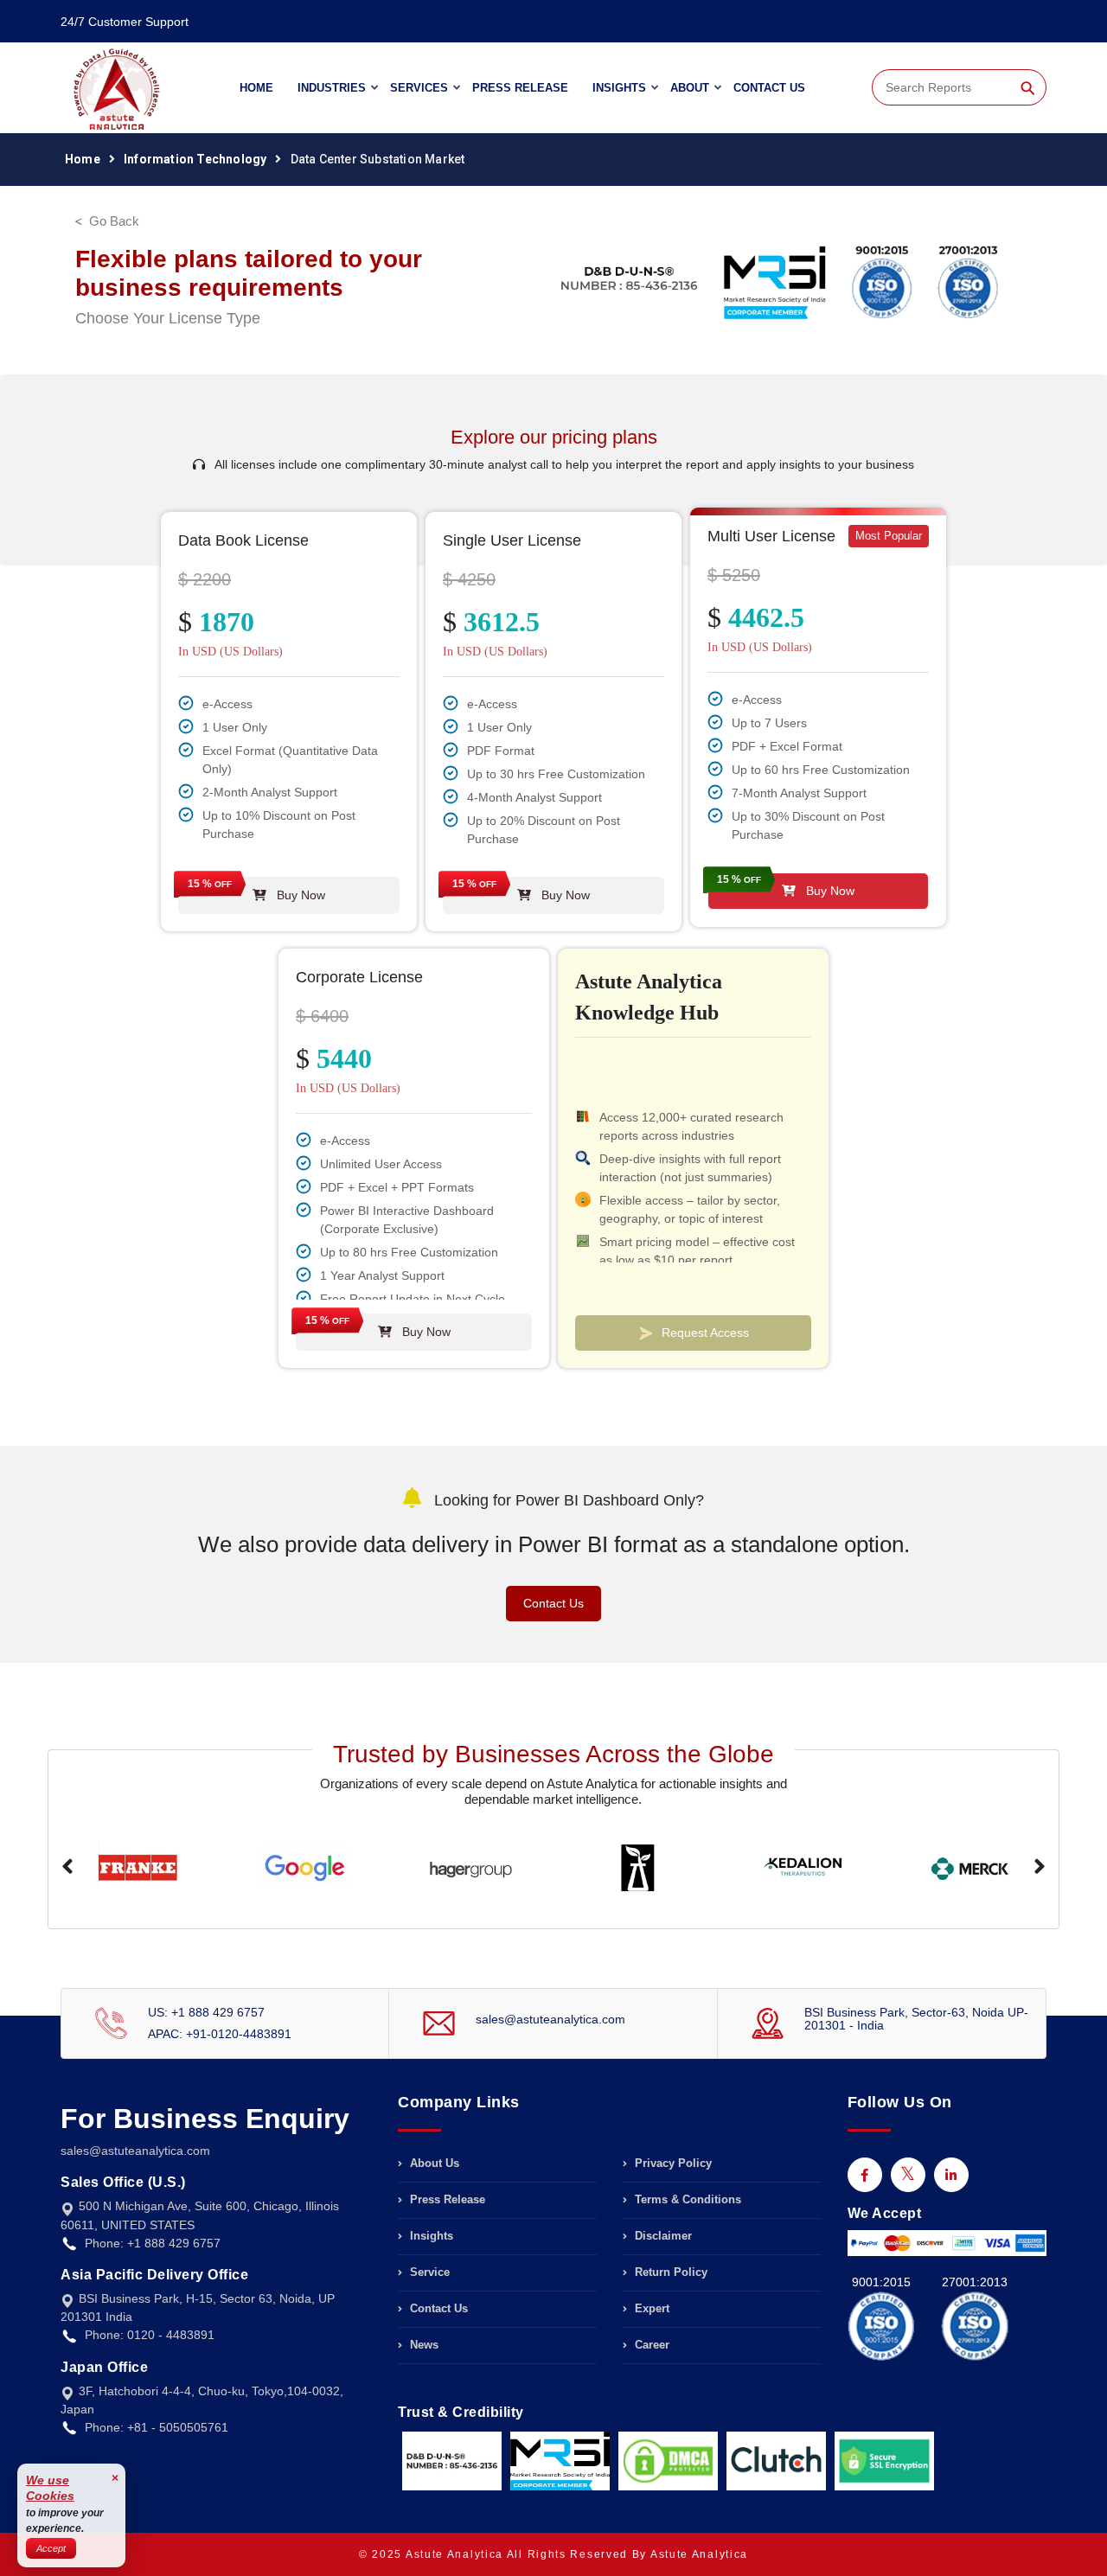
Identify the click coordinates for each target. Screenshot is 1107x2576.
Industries (332, 88)
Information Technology (195, 159)
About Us (433, 2164)
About (690, 88)
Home (256, 88)
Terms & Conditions (686, 2199)
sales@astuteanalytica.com (550, 2019)
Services (419, 88)
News (422, 2345)
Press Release (520, 88)
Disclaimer (662, 2236)
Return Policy (669, 2272)
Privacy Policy (672, 2164)
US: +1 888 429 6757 (206, 2012)
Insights (619, 88)
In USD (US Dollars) (230, 652)
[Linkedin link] (951, 2175)
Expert (650, 2308)
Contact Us (769, 88)
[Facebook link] (865, 2175)
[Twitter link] (908, 2175)
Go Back (114, 221)
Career (650, 2345)
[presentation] (67, 1868)
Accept (51, 2548)
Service (428, 2272)
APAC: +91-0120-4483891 (220, 2034)
